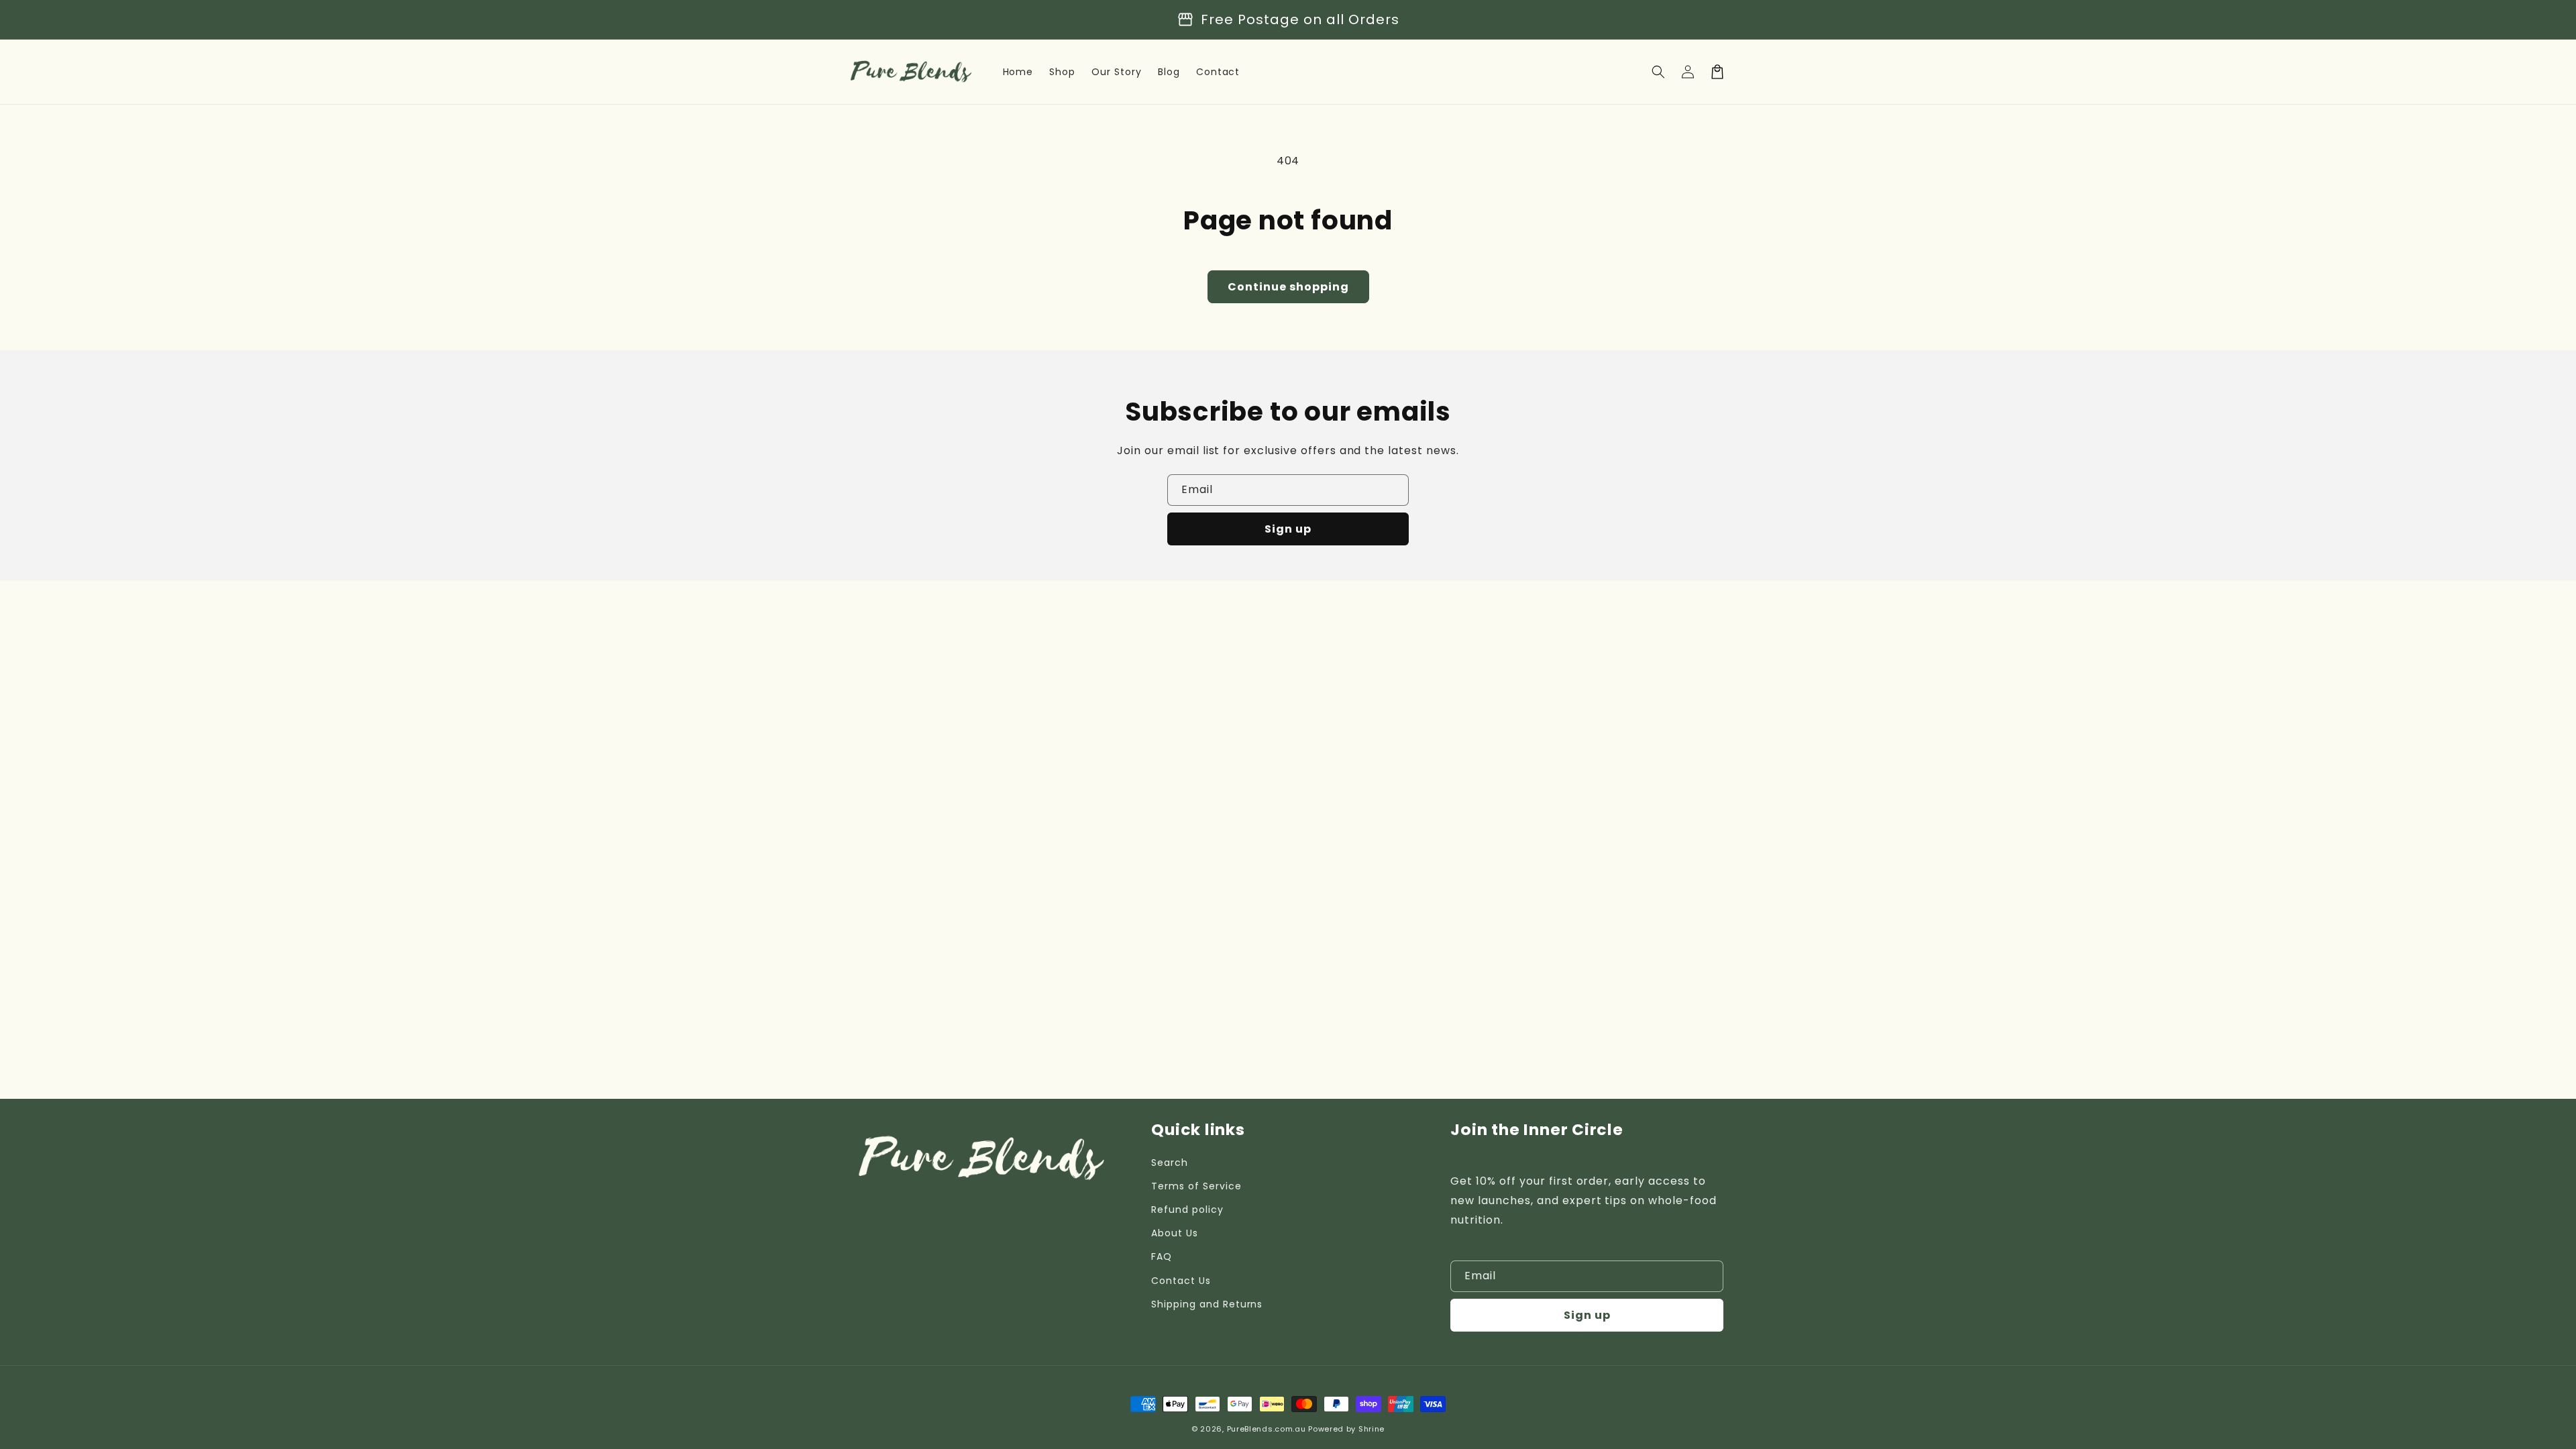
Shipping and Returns (1207, 1304)
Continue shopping (1288, 287)
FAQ (1162, 1256)
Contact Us (1181, 1281)
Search (1170, 1163)
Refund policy (1187, 1210)
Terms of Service (1196, 1186)
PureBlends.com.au (1267, 1429)
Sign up (1288, 529)
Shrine (1372, 1429)
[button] (1658, 72)
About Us (1175, 1233)
